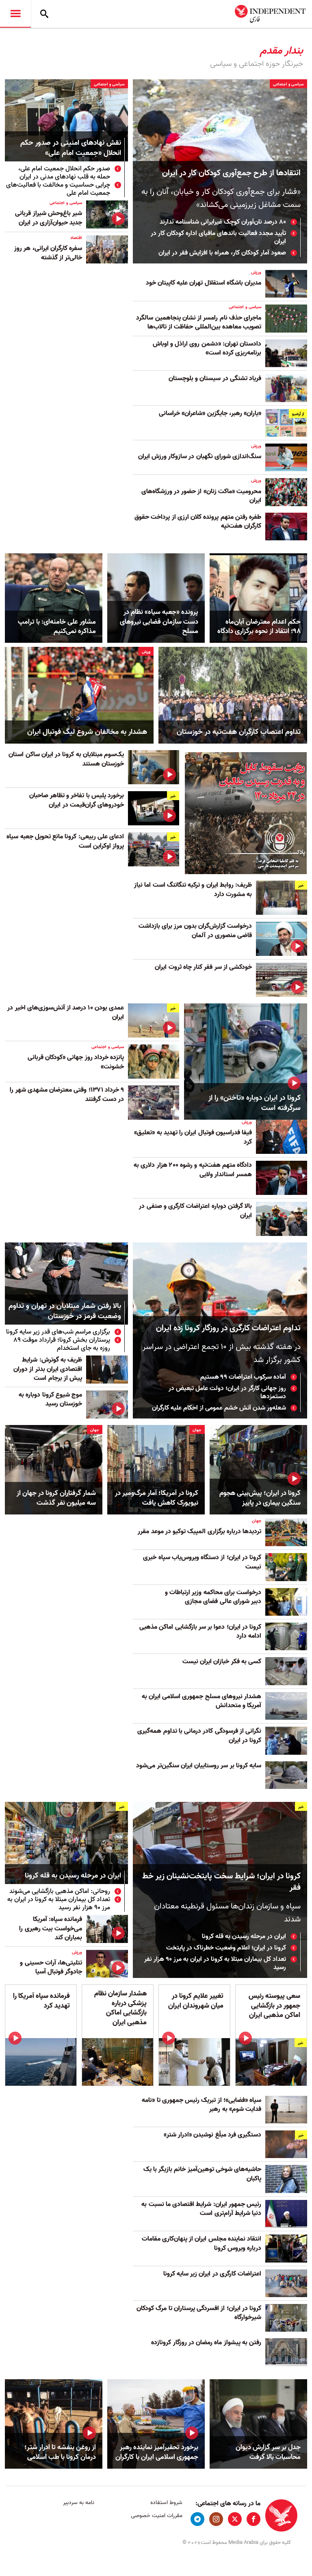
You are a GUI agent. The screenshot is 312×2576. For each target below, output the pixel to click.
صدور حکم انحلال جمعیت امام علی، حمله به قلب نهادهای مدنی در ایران (64, 173)
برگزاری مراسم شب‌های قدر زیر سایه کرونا (58, 1332)
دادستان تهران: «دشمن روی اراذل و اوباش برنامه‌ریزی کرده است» (207, 348)
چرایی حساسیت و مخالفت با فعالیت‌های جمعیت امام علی (58, 189)
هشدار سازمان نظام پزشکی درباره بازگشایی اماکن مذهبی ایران (120, 2008)
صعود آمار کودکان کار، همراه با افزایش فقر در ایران (222, 253)
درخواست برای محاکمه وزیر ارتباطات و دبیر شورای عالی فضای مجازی (213, 1597)
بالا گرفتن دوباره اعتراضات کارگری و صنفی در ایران (195, 1211)
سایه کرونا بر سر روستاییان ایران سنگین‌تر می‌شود (198, 1766)
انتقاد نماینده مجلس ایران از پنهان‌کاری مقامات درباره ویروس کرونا (201, 2243)
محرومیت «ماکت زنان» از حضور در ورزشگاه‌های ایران (201, 496)
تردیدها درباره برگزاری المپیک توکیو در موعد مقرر (199, 1532)
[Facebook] (253, 2519)
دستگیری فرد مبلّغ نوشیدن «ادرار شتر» (212, 2135)
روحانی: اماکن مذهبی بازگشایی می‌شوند (60, 1891)
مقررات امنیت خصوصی (156, 2516)
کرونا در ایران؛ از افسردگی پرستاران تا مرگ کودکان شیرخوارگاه (199, 2313)
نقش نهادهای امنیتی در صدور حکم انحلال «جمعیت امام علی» (71, 148)
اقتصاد (76, 238)
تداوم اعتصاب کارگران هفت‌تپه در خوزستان (239, 732)
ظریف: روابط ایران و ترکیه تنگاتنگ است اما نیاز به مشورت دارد (193, 890)
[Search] (44, 14)
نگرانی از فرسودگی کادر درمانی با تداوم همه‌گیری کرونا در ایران (199, 1736)
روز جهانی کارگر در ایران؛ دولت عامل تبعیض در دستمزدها (227, 1392)
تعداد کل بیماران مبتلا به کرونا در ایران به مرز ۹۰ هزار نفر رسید (215, 1963)
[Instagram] (216, 2519)
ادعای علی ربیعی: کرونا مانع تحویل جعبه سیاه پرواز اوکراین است (65, 841)
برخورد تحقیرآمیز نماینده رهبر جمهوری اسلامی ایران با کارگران (157, 2452)
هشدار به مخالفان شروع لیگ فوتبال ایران (87, 732)
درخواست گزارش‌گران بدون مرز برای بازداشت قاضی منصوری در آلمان (195, 931)
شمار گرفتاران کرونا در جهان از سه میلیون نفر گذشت (56, 1498)
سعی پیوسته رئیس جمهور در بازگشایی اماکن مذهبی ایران (274, 2006)
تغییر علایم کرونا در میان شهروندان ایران (196, 2001)
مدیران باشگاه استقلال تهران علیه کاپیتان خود (204, 283)
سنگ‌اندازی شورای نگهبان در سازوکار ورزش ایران (200, 457)
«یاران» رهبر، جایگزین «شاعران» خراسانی (210, 413)
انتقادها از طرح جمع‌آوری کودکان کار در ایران (231, 173)
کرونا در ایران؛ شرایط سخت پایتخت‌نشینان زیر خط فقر (221, 1882)
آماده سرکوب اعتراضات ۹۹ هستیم (243, 1377)
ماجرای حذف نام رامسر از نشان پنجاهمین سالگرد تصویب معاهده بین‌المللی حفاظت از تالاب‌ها (199, 322)
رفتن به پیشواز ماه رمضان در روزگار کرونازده (206, 2343)
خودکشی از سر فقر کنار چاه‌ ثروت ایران (203, 967)
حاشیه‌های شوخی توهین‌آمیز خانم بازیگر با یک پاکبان (202, 2174)
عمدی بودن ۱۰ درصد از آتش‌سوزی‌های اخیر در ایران (66, 1012)
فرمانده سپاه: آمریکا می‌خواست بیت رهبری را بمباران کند (51, 1929)
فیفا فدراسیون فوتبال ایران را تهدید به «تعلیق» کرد (193, 1137)
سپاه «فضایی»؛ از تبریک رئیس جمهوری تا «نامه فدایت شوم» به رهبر (201, 2105)
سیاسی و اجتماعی (288, 84)
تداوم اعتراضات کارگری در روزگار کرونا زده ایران (228, 1328)
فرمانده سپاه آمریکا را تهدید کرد (41, 2001)
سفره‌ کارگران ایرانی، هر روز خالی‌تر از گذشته (48, 253)
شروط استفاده (166, 2503)
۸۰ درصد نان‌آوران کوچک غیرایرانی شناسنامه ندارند (223, 222)
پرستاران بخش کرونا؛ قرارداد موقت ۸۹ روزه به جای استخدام (62, 1344)
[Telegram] (197, 2519)
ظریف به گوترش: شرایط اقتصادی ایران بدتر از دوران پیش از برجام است (48, 1369)
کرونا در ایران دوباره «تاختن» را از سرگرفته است (255, 1103)
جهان (197, 1430)
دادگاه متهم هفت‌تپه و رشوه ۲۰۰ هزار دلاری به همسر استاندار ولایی (193, 1170)
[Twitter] (235, 2519)
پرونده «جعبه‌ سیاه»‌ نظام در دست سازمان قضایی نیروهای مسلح (159, 622)
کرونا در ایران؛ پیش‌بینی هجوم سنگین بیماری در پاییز (260, 1498)
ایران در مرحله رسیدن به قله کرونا (243, 1936)
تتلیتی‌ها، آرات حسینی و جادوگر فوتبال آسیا (51, 1967)
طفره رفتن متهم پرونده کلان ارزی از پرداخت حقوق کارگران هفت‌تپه (198, 522)
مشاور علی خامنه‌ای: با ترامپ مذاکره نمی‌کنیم (57, 627)
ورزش (256, 272)
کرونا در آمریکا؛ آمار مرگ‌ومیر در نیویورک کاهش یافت (157, 1498)
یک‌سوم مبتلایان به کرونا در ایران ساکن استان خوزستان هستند (66, 759)
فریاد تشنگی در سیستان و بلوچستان (214, 379)
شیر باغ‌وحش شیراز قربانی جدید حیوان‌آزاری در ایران (49, 218)
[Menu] (15, 14)
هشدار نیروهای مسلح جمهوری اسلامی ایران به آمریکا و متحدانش (201, 1701)
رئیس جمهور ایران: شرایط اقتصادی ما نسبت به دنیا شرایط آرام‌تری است (201, 2209)
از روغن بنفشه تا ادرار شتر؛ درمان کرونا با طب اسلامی (60, 2452)
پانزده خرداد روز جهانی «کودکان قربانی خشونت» (76, 1062)
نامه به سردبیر (79, 2503)
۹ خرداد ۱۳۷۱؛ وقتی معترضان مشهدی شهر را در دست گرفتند (67, 1094)
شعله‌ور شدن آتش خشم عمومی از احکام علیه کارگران (219, 1408)
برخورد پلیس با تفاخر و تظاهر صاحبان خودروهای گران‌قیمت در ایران (77, 800)
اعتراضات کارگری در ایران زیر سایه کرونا (212, 2274)
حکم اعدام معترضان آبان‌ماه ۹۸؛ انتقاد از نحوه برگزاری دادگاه (259, 627)
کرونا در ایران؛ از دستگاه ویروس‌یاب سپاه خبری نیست (202, 1562)
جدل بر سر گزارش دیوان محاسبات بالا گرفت (268, 2452)
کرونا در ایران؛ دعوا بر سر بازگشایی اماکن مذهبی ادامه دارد (200, 1632)
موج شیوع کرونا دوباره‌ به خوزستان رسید (50, 1399)
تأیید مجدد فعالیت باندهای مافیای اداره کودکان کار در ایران (218, 237)
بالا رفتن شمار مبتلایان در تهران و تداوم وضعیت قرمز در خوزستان (65, 1312)
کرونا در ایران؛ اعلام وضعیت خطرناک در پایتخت (226, 1948)
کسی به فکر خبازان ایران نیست (222, 1662)
